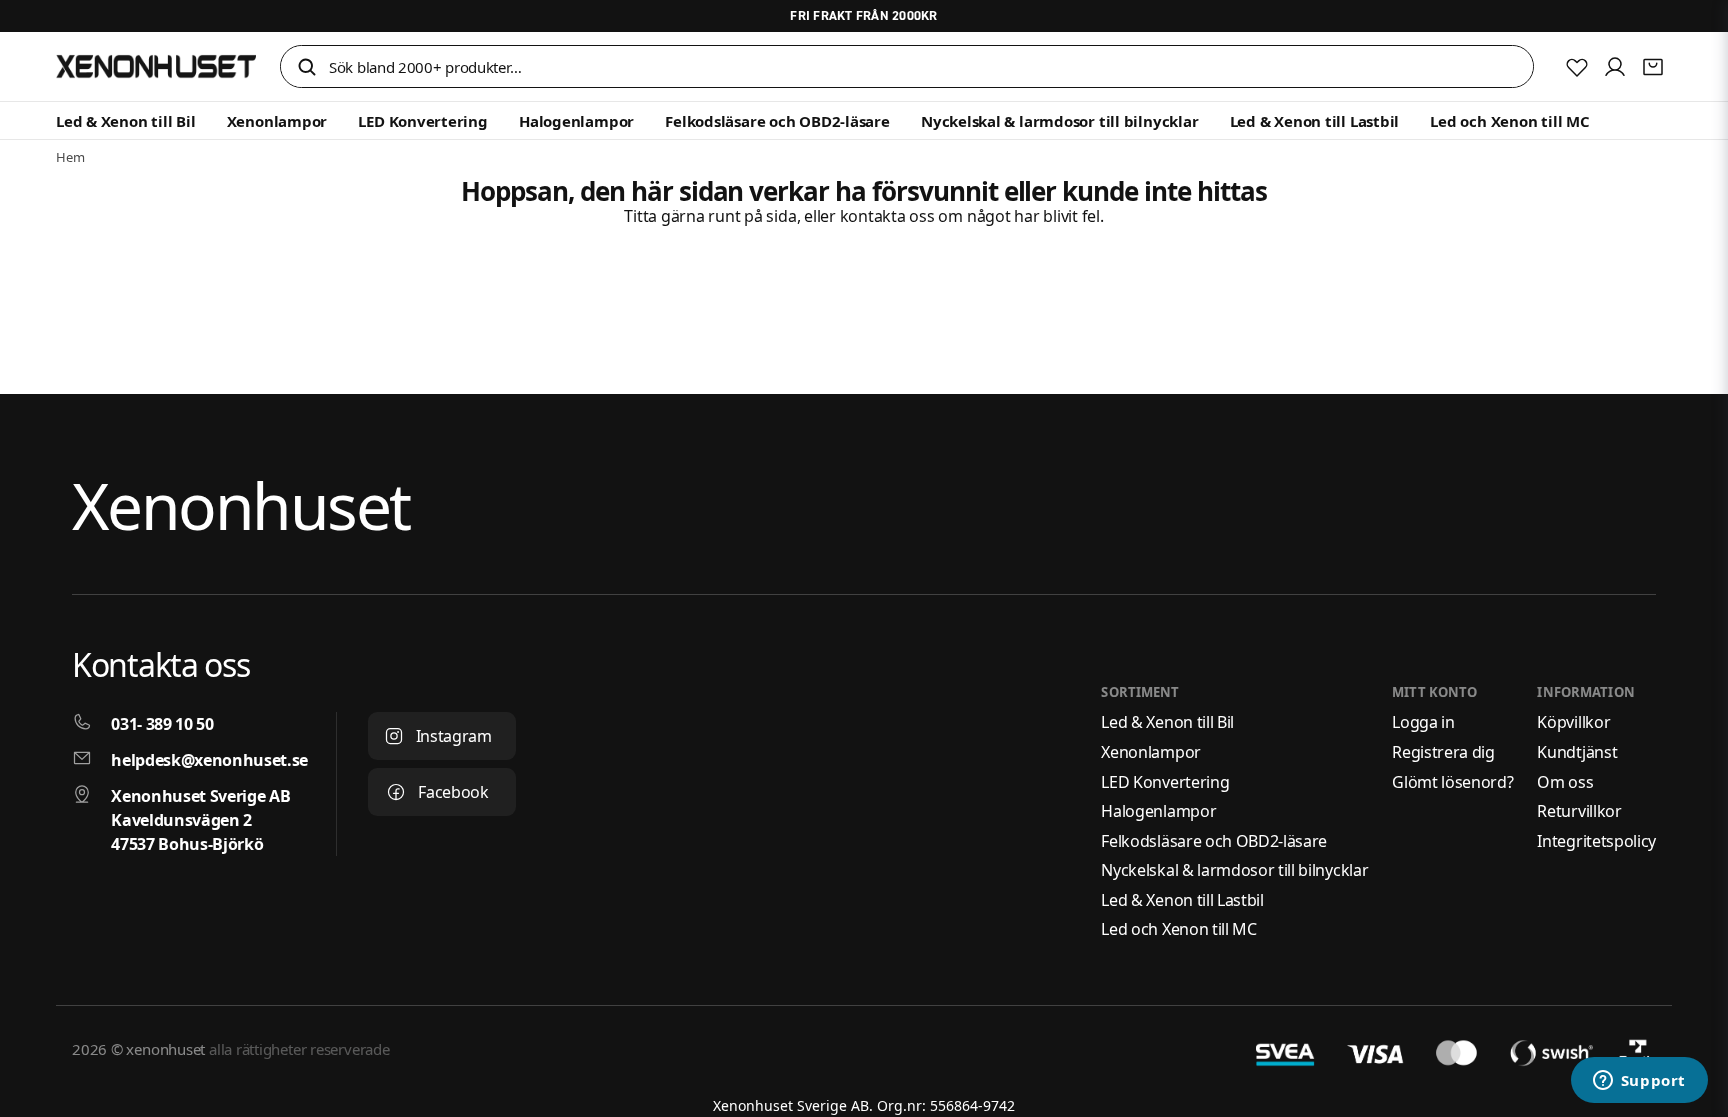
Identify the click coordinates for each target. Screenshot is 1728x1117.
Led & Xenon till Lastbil (1315, 121)
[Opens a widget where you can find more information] (1639, 1082)
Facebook (453, 792)
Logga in (1423, 722)
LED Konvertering (422, 121)
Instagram (454, 736)
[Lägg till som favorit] (1577, 67)
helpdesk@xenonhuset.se (209, 760)
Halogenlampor (576, 121)
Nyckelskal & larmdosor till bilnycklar (1059, 121)
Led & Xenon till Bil (126, 121)
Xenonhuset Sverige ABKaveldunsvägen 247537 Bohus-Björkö (200, 820)
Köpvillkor (1573, 722)
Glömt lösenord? (1452, 782)
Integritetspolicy (1596, 841)
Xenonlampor (277, 121)
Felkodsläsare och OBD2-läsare (777, 121)
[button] (307, 68)
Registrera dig (1443, 752)
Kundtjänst (1577, 752)
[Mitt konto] (1615, 67)
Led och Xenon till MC (1509, 121)
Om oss (1565, 782)
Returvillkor (1579, 811)
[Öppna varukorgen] (1653, 67)
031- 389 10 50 (162, 724)
